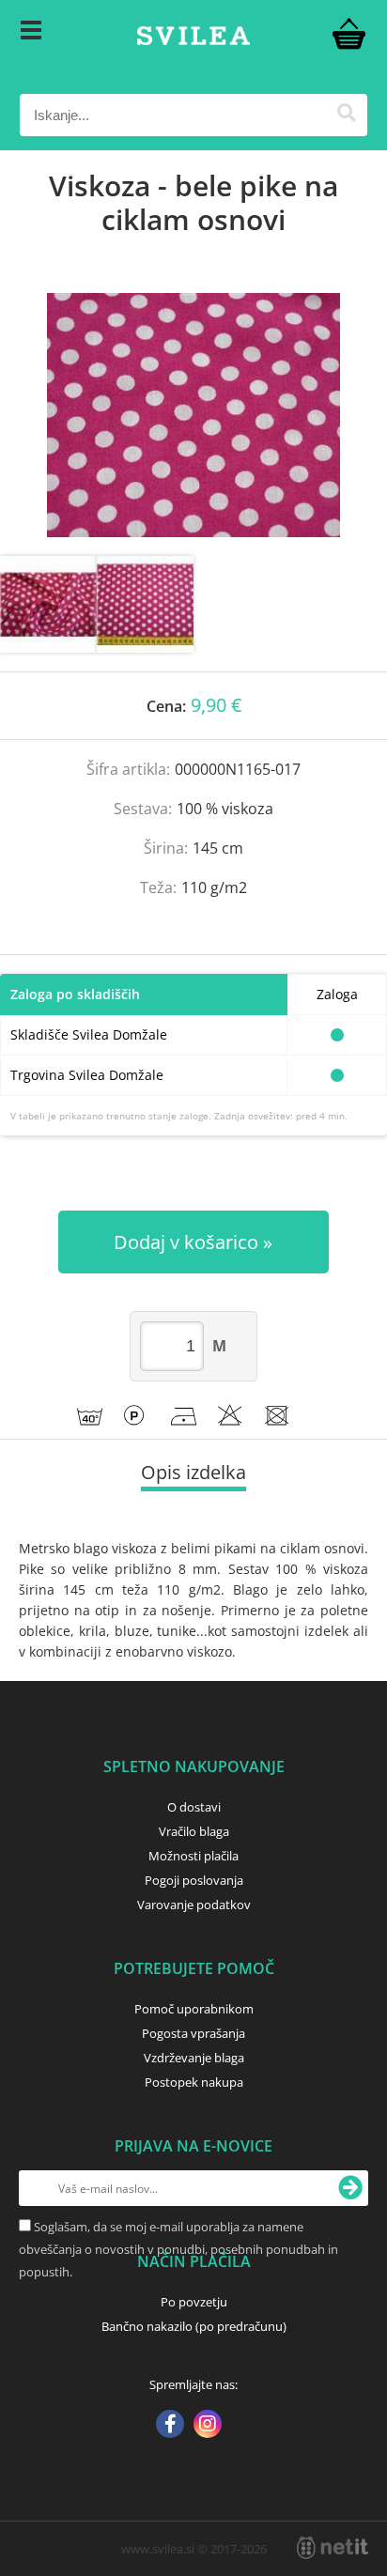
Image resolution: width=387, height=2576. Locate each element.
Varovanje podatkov (194, 1905)
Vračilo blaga (194, 1831)
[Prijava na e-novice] (350, 2188)
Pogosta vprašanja (193, 2033)
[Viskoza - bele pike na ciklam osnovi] (193, 415)
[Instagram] (208, 2426)
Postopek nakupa (194, 2082)
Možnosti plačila (193, 1856)
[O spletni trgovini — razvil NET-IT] (333, 2548)
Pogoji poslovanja (194, 1880)
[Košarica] (348, 33)
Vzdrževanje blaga (194, 2058)
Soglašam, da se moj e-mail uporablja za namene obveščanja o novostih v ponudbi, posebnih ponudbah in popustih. (178, 2249)
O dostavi (194, 1807)
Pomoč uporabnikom (194, 2009)
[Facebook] (170, 2426)
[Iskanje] (346, 115)
